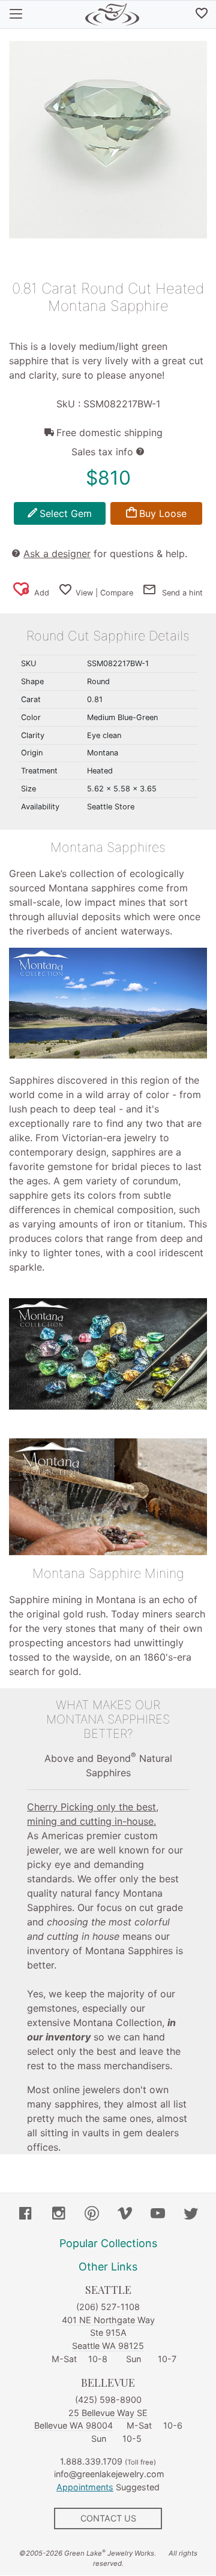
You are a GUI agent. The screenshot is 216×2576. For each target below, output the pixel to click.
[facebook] (26, 2215)
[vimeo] (125, 2215)
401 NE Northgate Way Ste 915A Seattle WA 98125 (108, 2333)
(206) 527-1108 (108, 2307)
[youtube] (158, 2215)
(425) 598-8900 (108, 2400)
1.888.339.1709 (91, 2461)
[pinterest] (92, 2215)
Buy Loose (163, 513)
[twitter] (191, 2215)
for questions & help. (105, 554)
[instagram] (59, 2215)
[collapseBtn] (16, 14)
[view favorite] (202, 14)
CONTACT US (108, 2518)
